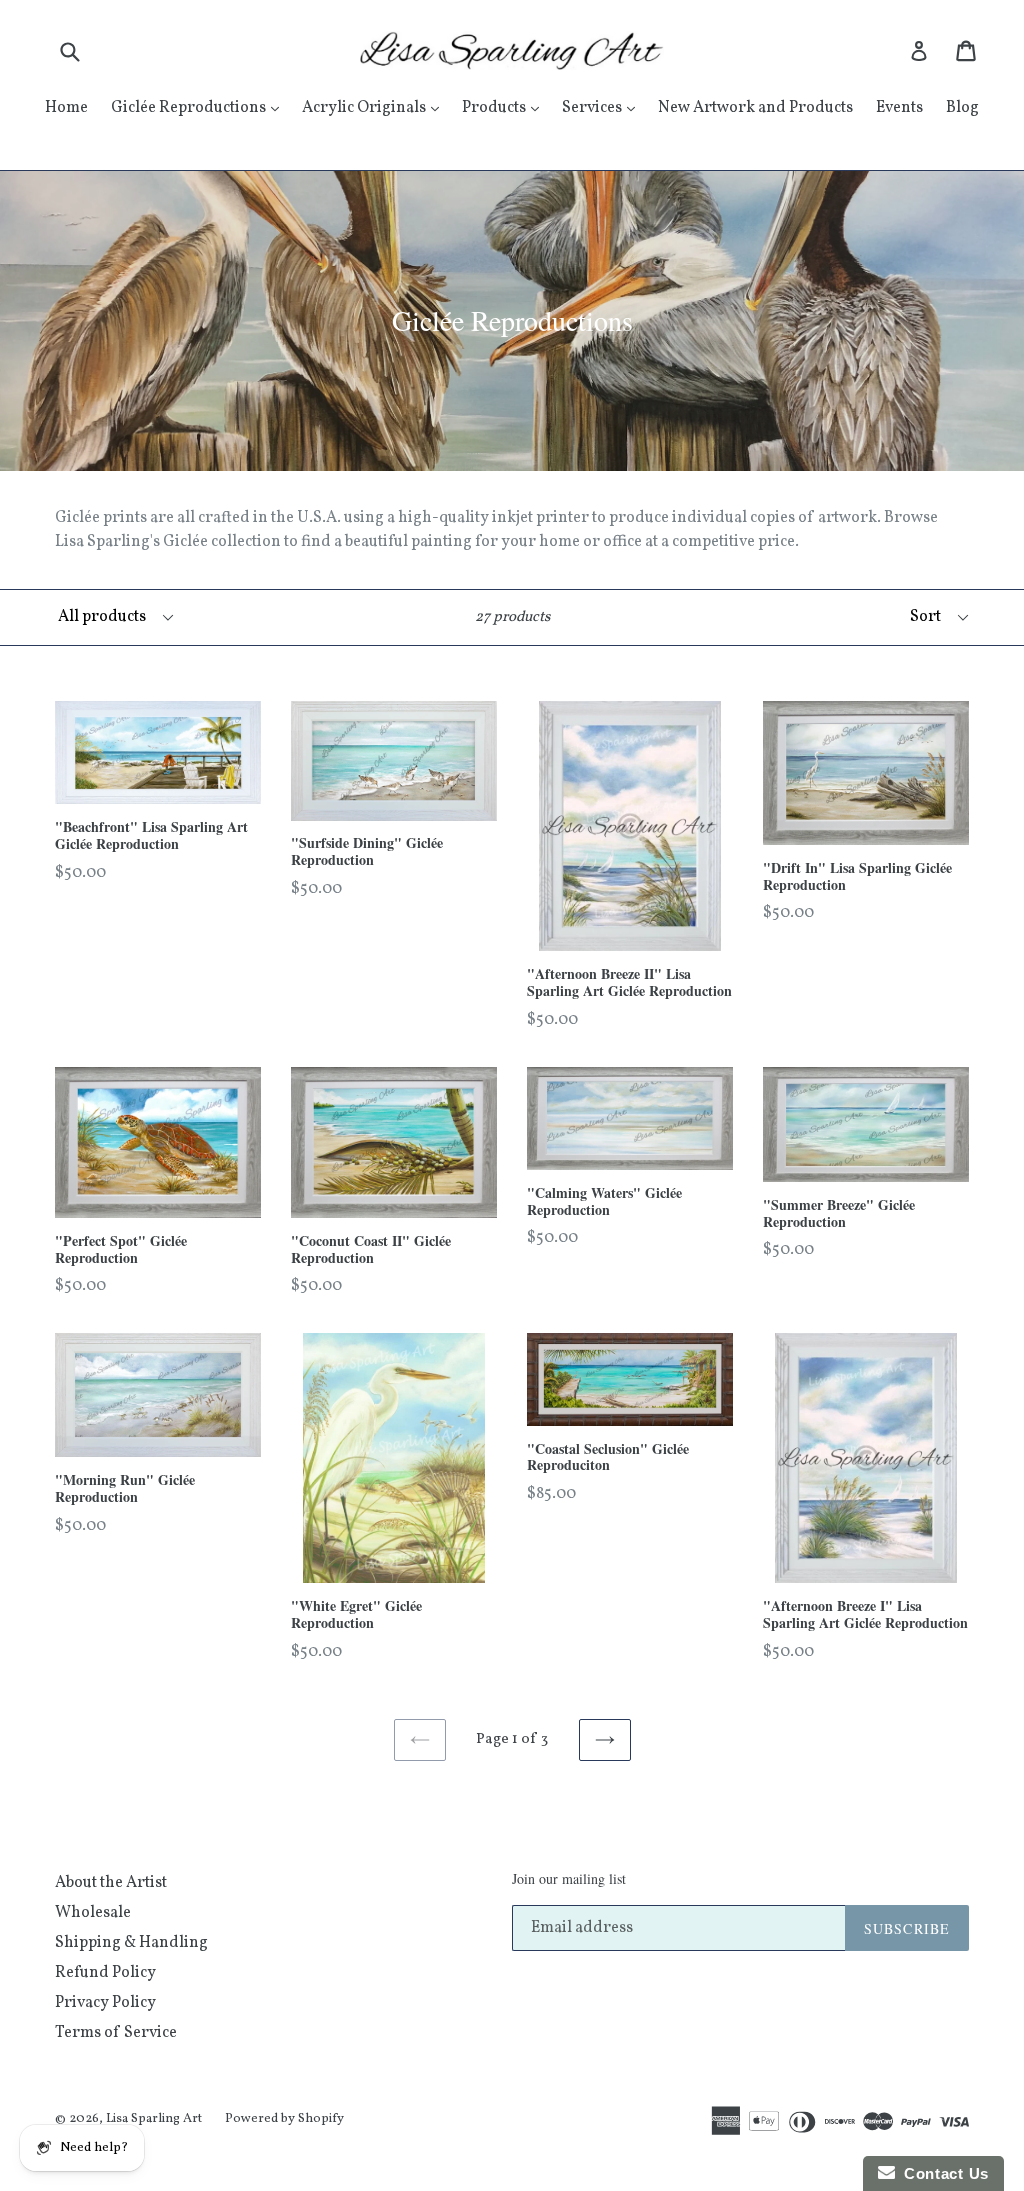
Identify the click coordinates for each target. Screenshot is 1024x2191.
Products (505, 107)
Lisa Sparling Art (154, 2119)
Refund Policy (105, 1973)
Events (899, 108)
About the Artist (111, 1883)
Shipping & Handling (131, 1943)
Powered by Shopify (284, 2119)
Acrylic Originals (375, 107)
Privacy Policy (105, 2003)
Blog (962, 108)
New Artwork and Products (755, 108)
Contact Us (942, 2173)
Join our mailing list (569, 1879)
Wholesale (93, 1913)
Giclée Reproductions (200, 107)
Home (66, 108)
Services (603, 107)
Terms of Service (116, 2033)
